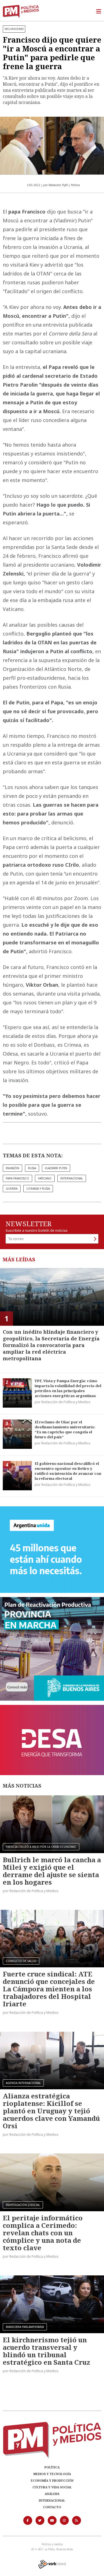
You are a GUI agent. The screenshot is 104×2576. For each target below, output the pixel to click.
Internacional (52, 2500)
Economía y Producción (52, 2480)
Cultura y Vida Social (52, 2487)
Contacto (52, 2507)
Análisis (52, 2494)
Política (52, 2467)
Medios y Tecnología (52, 2474)
